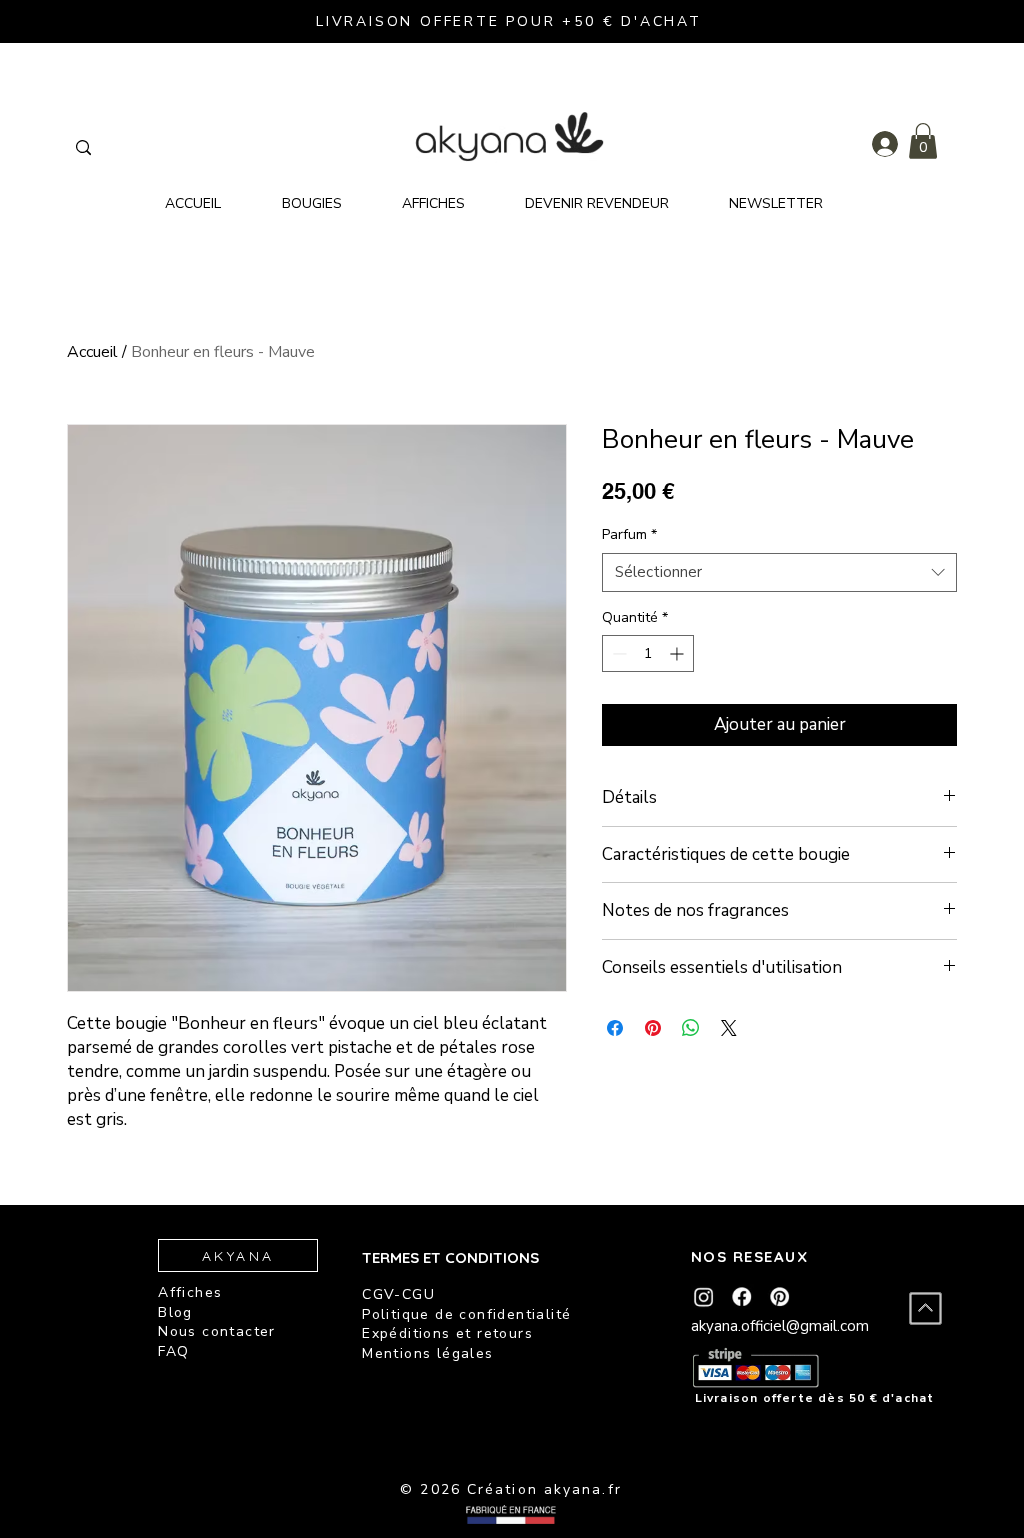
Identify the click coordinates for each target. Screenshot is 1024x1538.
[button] (923, 141)
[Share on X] (729, 1028)
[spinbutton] (648, 653)
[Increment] (678, 653)
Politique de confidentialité (466, 1314)
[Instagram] (703, 1296)
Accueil (92, 352)
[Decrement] (617, 653)
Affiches (190, 1292)
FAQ (173, 1351)
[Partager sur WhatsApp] (691, 1028)
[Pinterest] (779, 1296)
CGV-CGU (398, 1294)
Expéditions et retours (447, 1333)
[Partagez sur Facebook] (615, 1028)
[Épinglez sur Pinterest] (653, 1028)
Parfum (629, 534)
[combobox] (779, 572)
